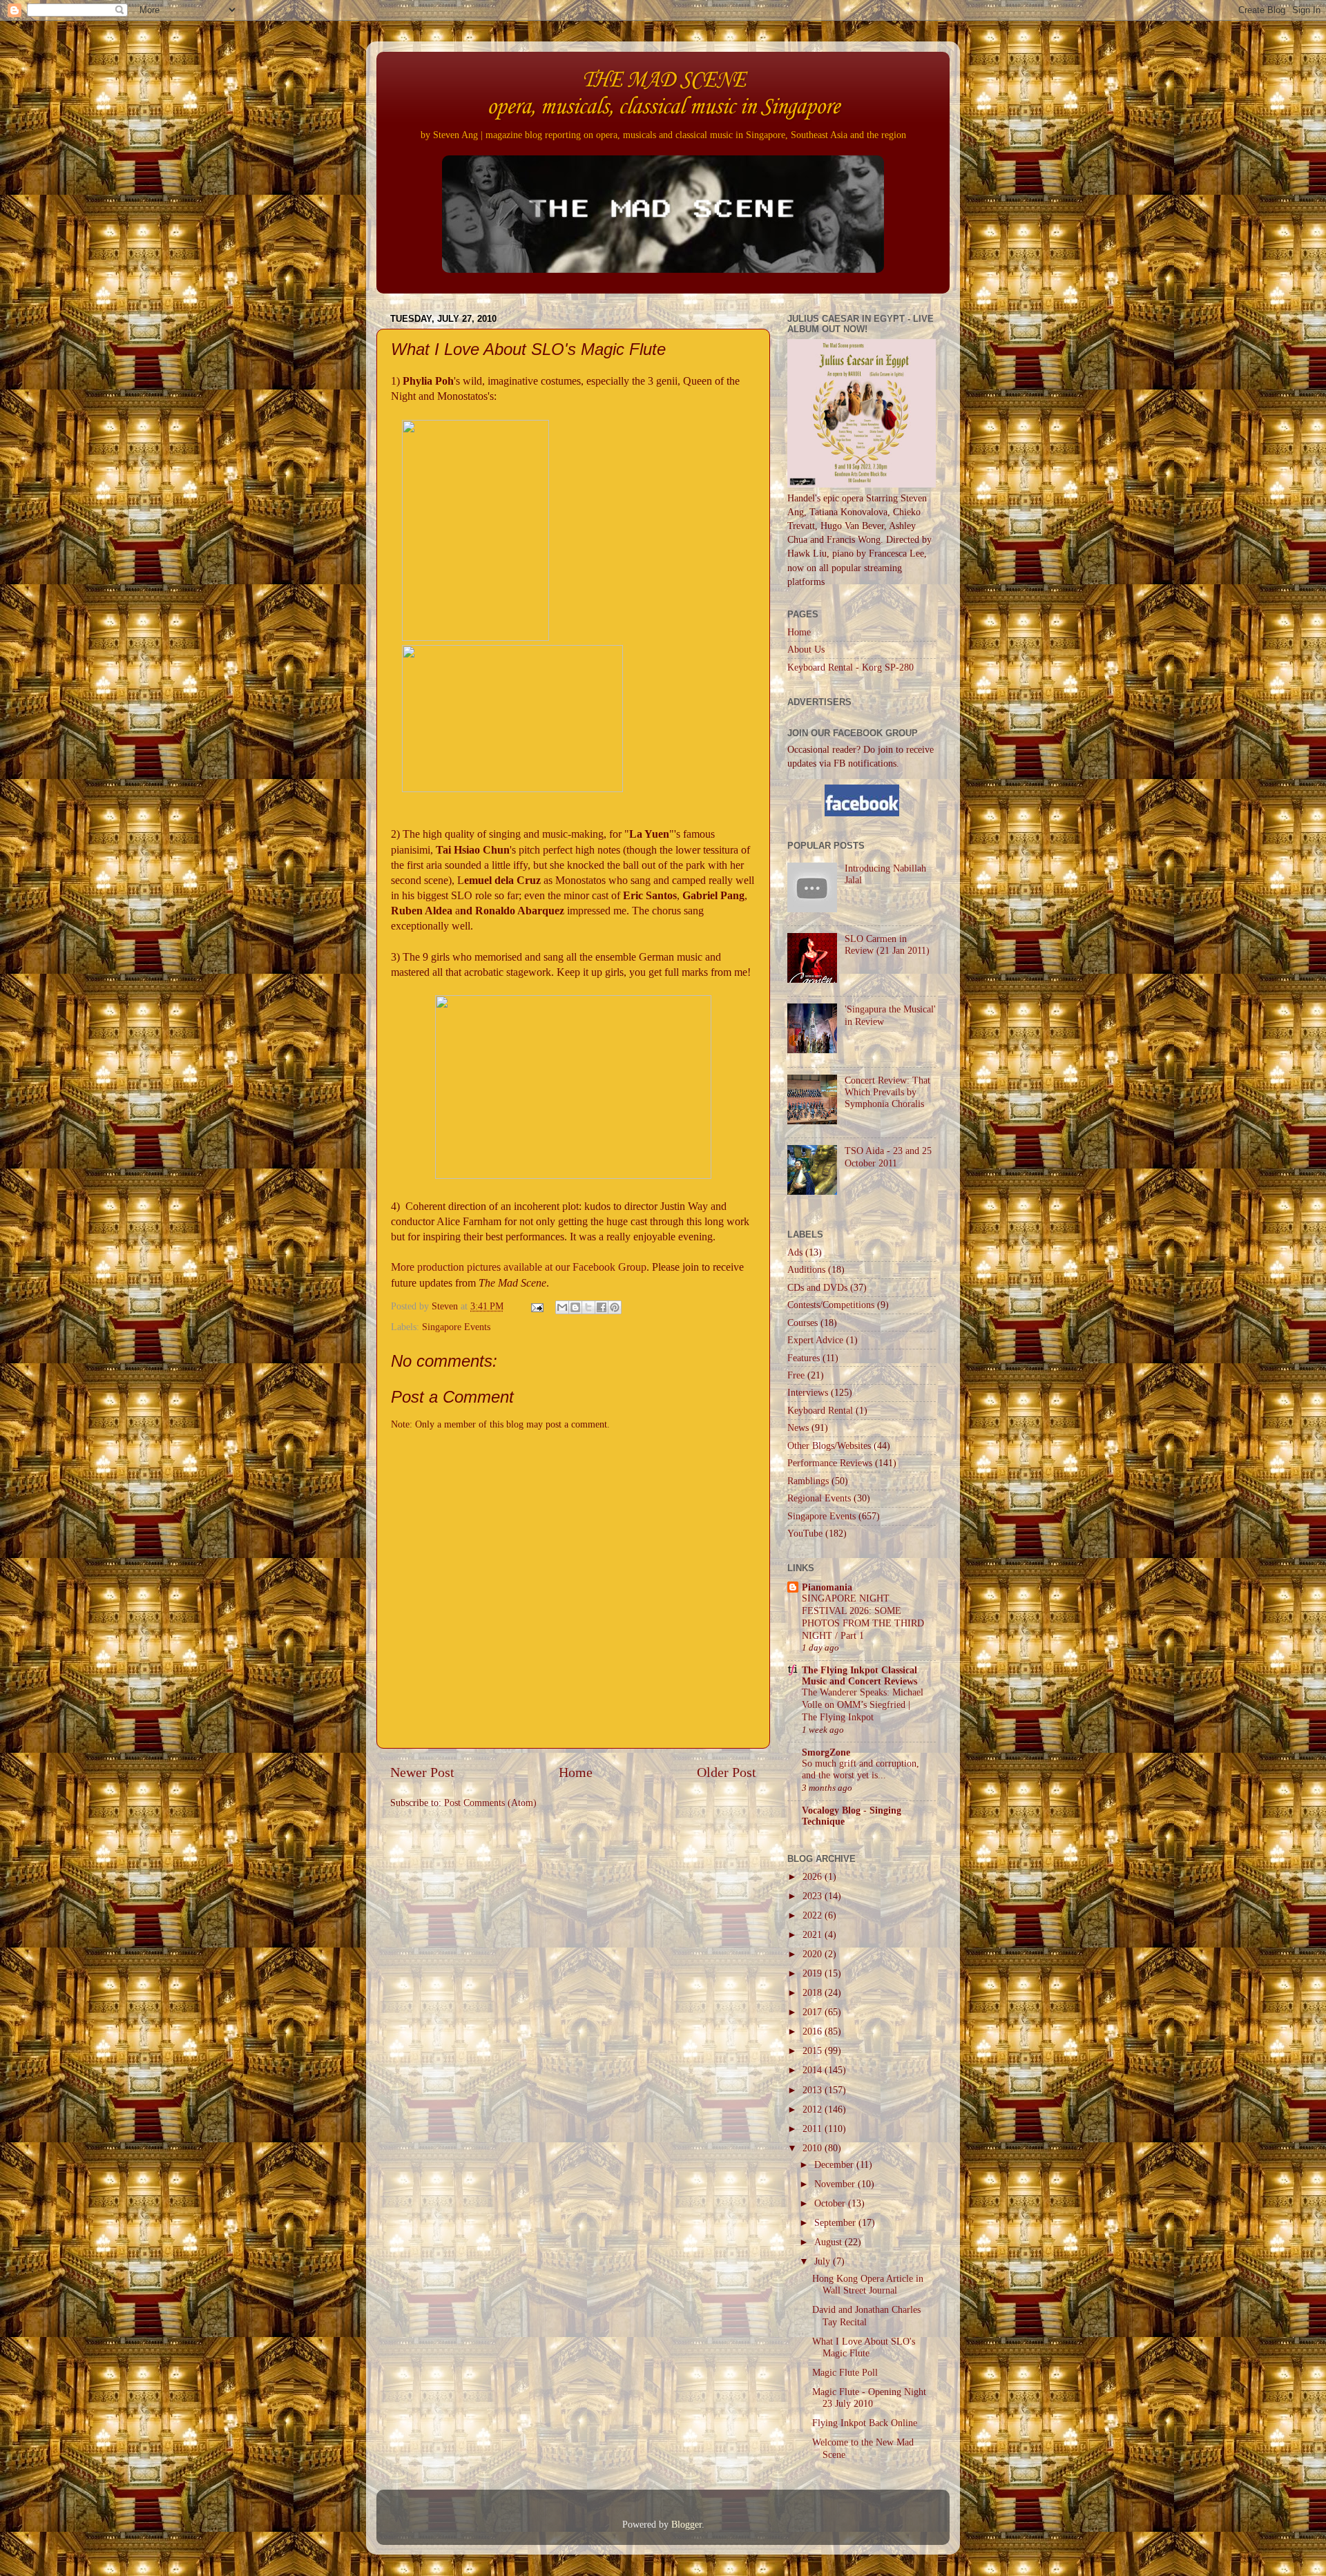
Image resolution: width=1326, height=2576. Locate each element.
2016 (814, 2031)
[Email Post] (536, 1306)
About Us (806, 649)
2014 (814, 2070)
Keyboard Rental (820, 1410)
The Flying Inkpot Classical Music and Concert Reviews (859, 1675)
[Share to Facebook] (602, 1307)
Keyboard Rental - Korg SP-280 (851, 667)
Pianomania (827, 1587)
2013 (814, 2090)
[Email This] (562, 1307)
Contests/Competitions (831, 1305)
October (831, 2203)
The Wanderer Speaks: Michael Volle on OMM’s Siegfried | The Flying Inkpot (863, 1705)
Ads (795, 1252)
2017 (814, 2012)
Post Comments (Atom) (490, 1803)
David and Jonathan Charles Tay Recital (866, 2315)
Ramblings (808, 1481)
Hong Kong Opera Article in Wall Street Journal (868, 2284)
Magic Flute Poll (845, 2372)
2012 (814, 2109)
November (836, 2184)
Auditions (806, 1269)
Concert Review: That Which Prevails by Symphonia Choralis (887, 1092)
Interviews (808, 1392)
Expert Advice (815, 1340)
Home (576, 1772)
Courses (803, 1323)
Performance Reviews (830, 1463)
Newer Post (422, 1772)
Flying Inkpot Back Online (865, 2423)
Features (804, 1358)
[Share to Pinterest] (615, 1307)
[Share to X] (588, 1307)
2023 (814, 1896)
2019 (814, 1973)
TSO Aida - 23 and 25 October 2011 (888, 1156)
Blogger (686, 2524)
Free (796, 1375)
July (824, 2261)
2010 (814, 2148)
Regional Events (819, 1498)
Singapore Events (456, 1327)
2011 (814, 2128)
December (835, 2164)
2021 (814, 1934)
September (836, 2222)
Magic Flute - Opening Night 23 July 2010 (869, 2397)
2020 (814, 1954)
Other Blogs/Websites (829, 1445)
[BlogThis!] (575, 1307)
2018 (814, 1992)
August (829, 2242)
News (798, 1428)
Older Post (727, 1772)
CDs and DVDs (817, 1287)
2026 (814, 1876)
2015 (814, 2050)
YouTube (805, 1533)
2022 (814, 1915)
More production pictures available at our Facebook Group (519, 1267)
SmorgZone (826, 1752)
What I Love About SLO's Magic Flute (864, 2347)
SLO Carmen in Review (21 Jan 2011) (887, 944)
